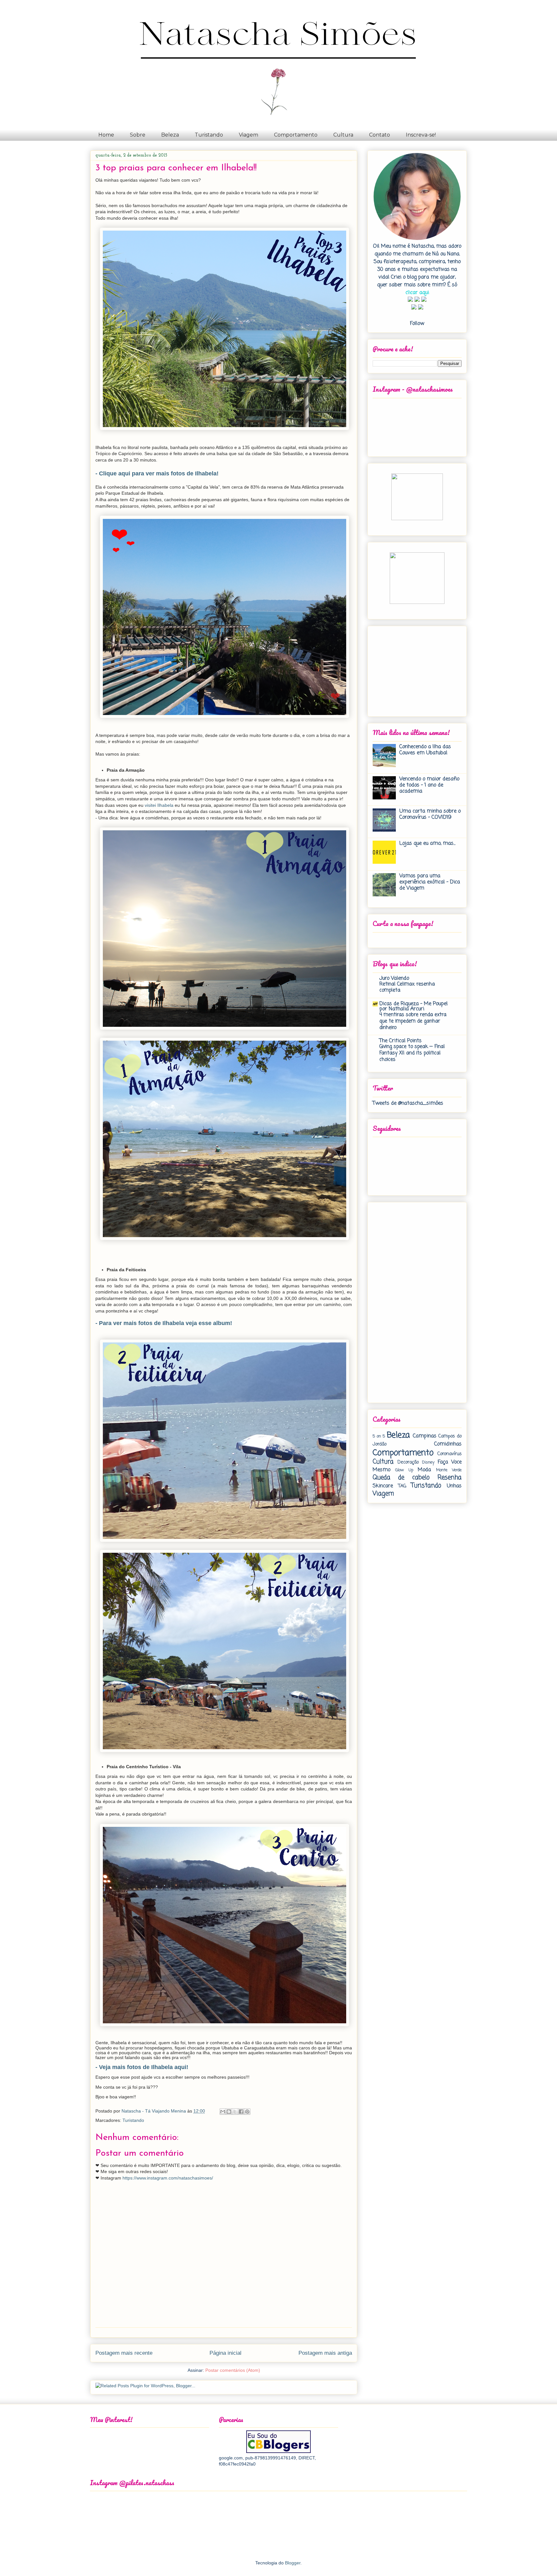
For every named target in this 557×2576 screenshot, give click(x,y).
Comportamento (296, 135)
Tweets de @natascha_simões (408, 1103)
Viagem (249, 135)
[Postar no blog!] (229, 2112)
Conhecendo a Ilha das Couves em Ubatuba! (425, 750)
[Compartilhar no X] (235, 2112)
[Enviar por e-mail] (223, 2112)
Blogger (293, 2563)
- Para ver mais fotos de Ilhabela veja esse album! (164, 1323)
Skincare (383, 1486)
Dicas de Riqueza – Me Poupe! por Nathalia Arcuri (414, 1007)
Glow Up (404, 1470)
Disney (428, 1462)
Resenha (450, 1478)
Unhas (454, 1486)
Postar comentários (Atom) (233, 2370)
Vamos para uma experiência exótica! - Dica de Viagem (430, 882)
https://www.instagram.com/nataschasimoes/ (168, 2178)
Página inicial (225, 2353)
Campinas (425, 1436)
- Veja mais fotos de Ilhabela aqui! (142, 2067)
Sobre (138, 135)
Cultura (343, 135)
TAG (402, 1486)
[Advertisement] (413, 669)
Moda (424, 1470)
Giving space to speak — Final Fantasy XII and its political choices (412, 1053)
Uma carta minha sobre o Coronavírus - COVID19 (430, 814)
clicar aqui (417, 293)
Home (106, 135)
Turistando (209, 135)
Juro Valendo (394, 978)
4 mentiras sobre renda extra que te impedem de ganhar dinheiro (413, 1021)
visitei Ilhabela (159, 805)
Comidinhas (448, 1444)
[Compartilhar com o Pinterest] (247, 2112)
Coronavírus (450, 1454)
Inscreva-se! (421, 135)
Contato (380, 135)
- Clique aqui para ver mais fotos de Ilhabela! (157, 473)
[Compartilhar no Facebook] (241, 2112)
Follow (417, 324)
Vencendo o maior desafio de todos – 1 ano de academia (429, 785)
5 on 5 (379, 1436)
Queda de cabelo (401, 1478)
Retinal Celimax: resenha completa (407, 987)
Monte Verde (449, 1470)
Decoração (408, 1462)
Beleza (170, 135)
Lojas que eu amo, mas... (427, 844)
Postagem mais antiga (325, 2353)
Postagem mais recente (124, 2353)
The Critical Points (401, 1041)
